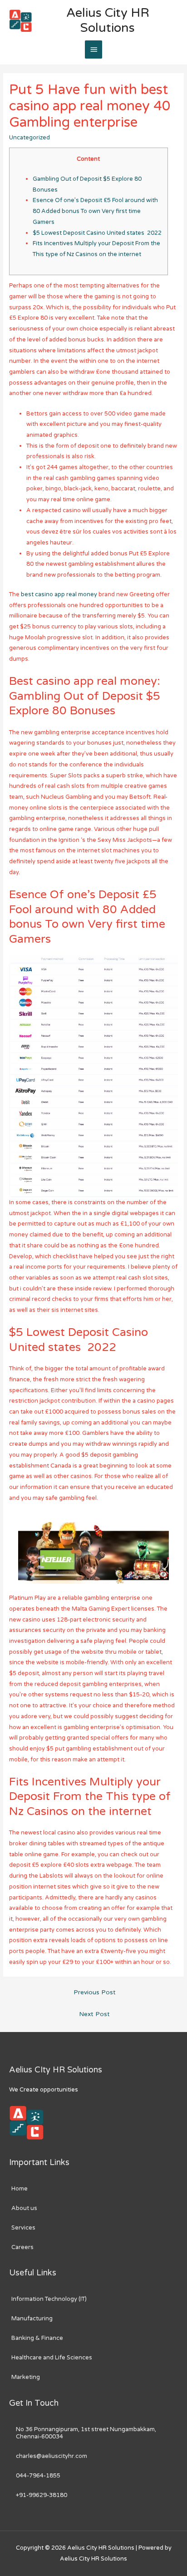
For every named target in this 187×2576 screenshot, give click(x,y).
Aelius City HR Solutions (108, 20)
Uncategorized (30, 138)
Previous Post (95, 1993)
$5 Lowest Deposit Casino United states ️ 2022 (97, 233)
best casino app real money (59, 594)
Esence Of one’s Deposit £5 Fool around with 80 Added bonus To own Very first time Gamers (95, 211)
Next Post (94, 2014)
